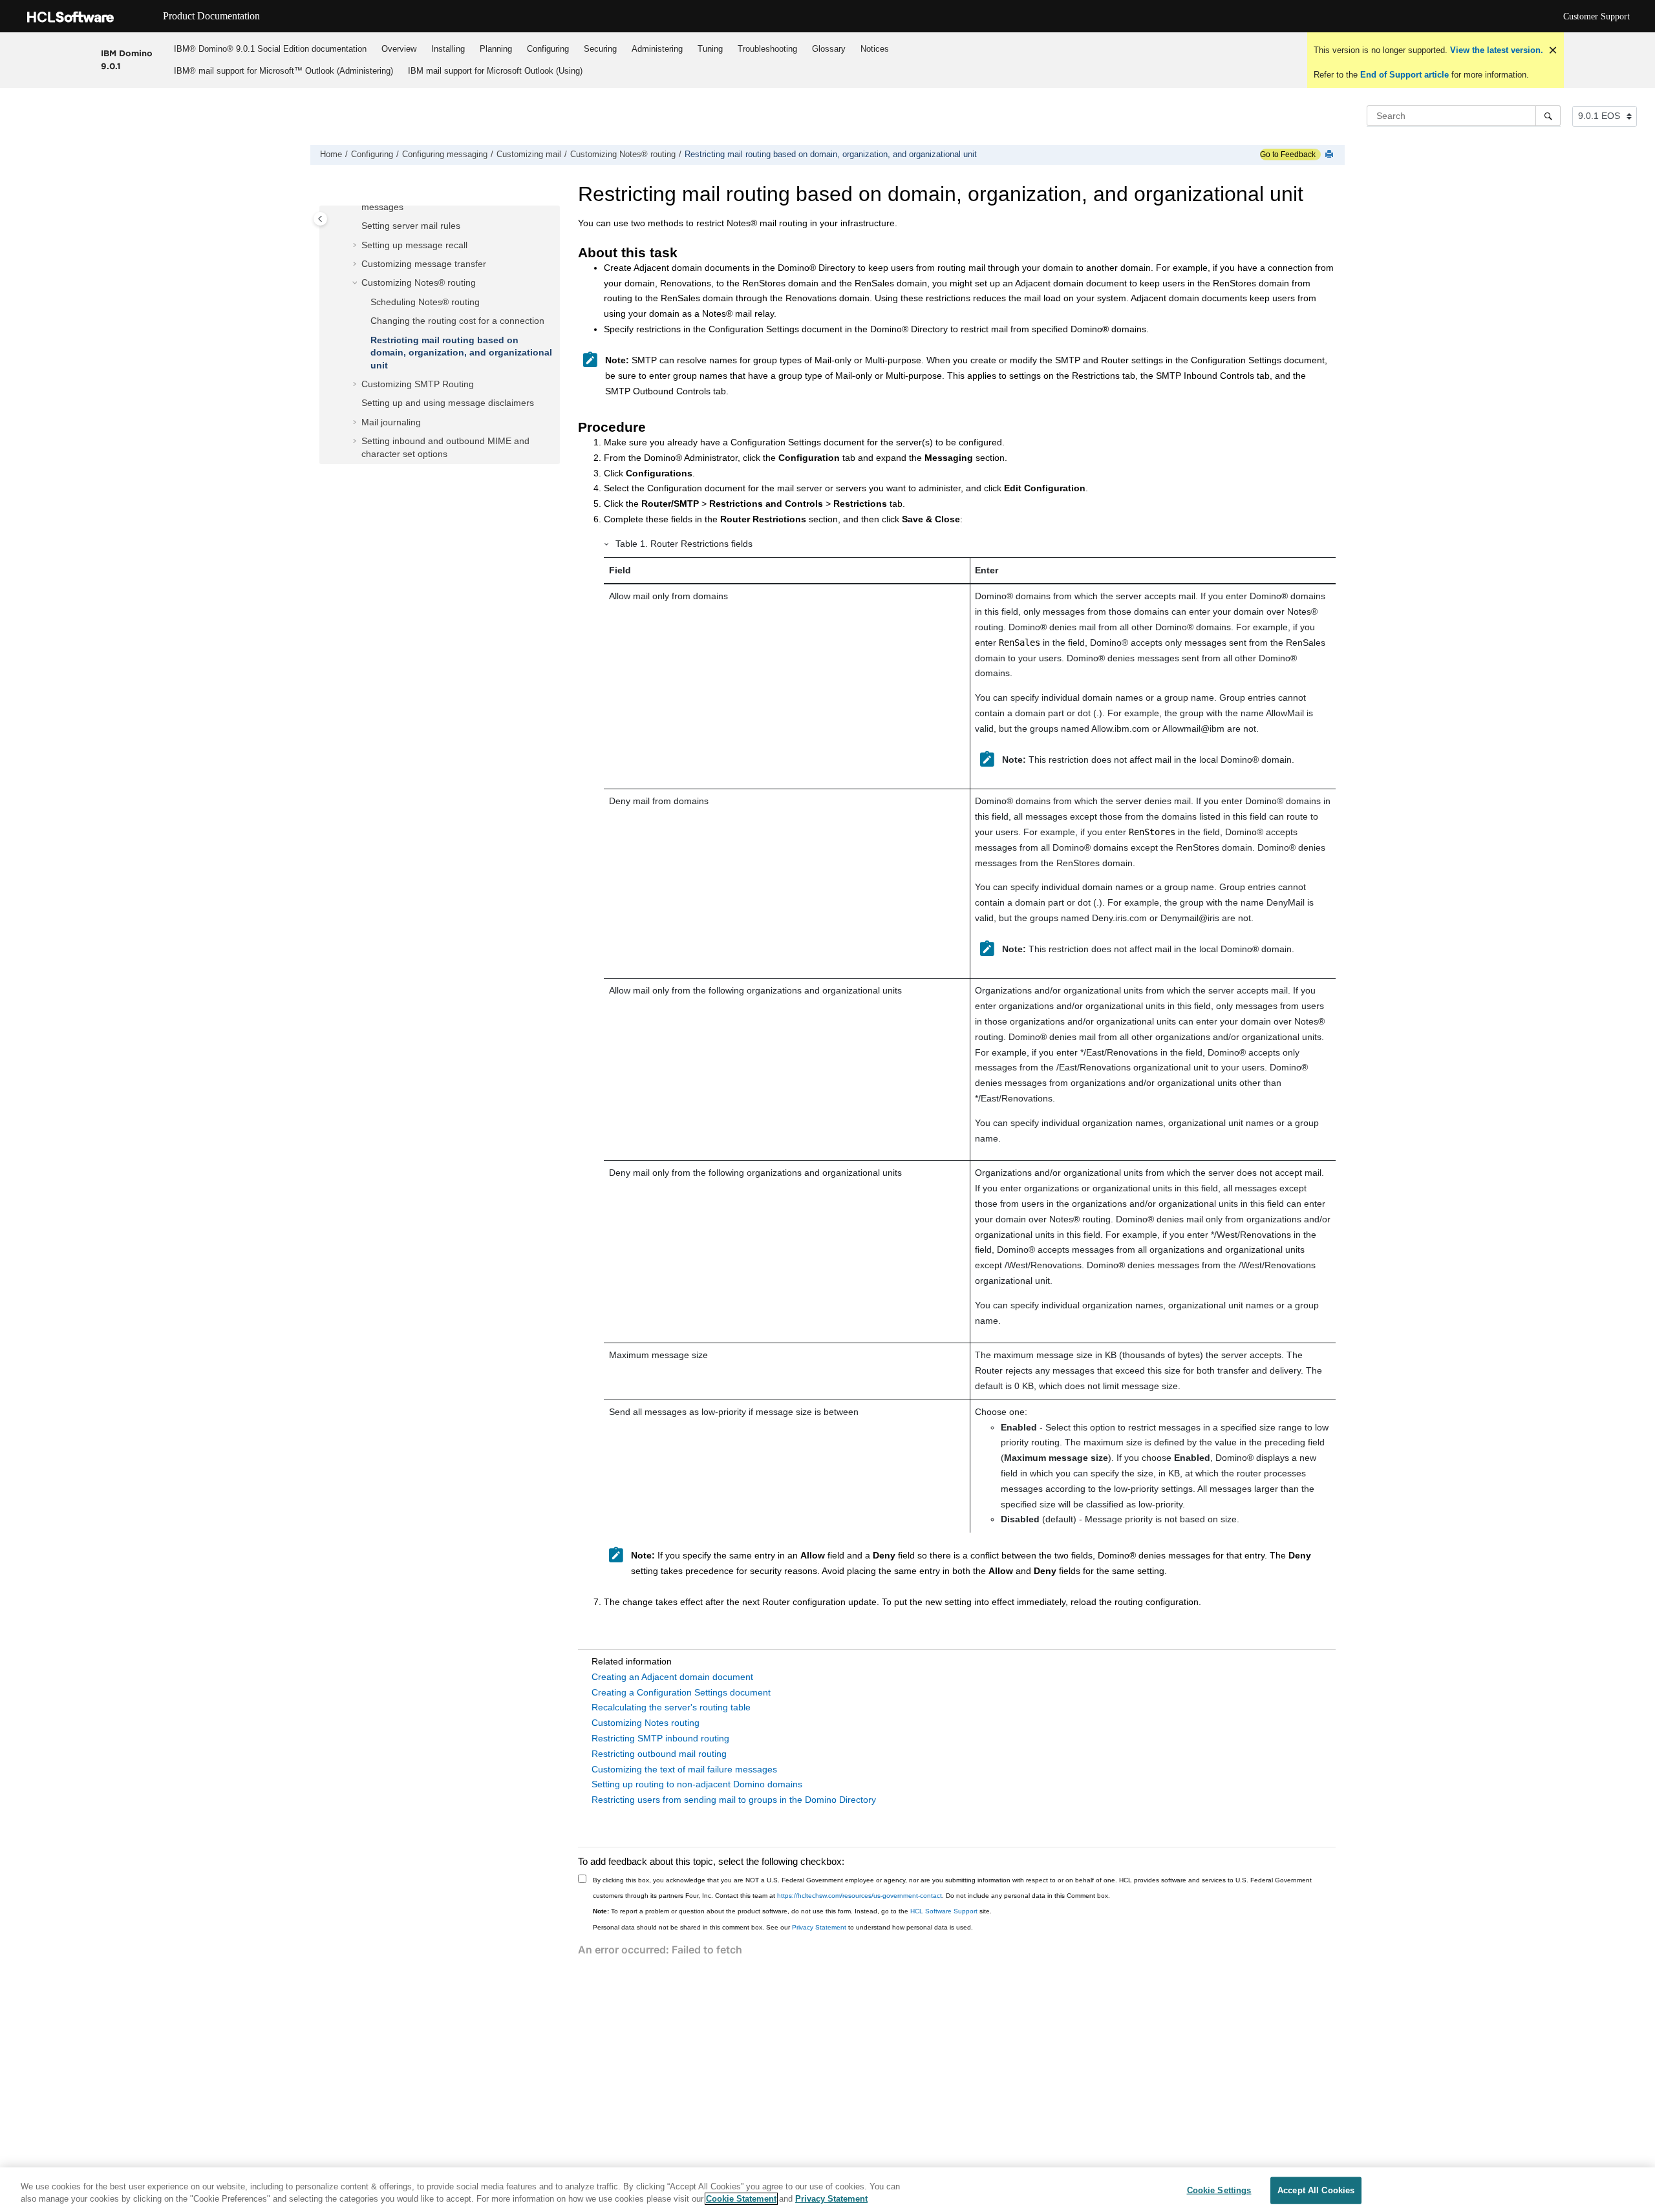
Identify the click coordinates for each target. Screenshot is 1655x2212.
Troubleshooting (767, 49)
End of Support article (1404, 75)
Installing (448, 49)
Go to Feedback (1288, 154)
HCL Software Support (944, 1911)
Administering (657, 49)
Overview (399, 49)
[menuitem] (271, 49)
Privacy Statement (819, 1927)
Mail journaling (391, 422)
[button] (356, 226)
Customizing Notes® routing (623, 154)
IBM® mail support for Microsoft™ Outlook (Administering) (283, 71)
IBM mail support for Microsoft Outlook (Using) (495, 71)
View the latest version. (1495, 50)
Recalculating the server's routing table (671, 1707)
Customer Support (1596, 16)
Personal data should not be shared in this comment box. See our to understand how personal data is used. (783, 1927)
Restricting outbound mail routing (659, 1754)
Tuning (710, 49)
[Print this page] (1330, 155)
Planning (496, 49)
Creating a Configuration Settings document (681, 1692)
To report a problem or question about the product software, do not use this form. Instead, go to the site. (792, 1911)
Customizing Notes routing (646, 1723)
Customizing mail (529, 154)
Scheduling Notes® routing (425, 302)
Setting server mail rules (411, 226)
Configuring (548, 49)
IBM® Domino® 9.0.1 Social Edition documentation (270, 49)
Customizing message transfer (424, 264)
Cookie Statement (741, 2199)
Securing (600, 49)
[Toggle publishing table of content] (320, 219)
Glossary (829, 49)
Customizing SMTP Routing (418, 384)
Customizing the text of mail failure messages (684, 1769)
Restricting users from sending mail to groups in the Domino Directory (734, 1800)
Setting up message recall (414, 245)
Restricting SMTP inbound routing (660, 1738)
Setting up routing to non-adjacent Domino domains (697, 1784)
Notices (875, 49)
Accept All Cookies (1316, 2190)
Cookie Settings (1219, 2190)
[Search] (1548, 116)
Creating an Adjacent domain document (672, 1677)
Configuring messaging (445, 154)
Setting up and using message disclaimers (448, 403)
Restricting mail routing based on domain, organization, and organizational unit (831, 154)
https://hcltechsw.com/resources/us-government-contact (860, 1896)
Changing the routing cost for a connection (457, 321)
